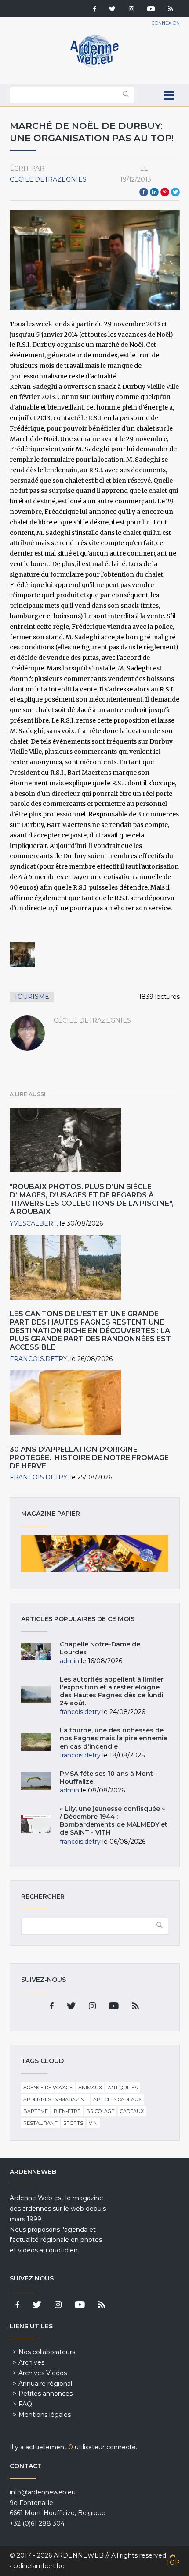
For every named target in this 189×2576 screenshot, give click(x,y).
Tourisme (32, 997)
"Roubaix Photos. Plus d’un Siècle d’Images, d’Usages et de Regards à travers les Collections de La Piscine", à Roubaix (92, 1199)
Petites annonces (45, 2394)
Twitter (175, 192)
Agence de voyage (48, 2088)
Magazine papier (95, 1553)
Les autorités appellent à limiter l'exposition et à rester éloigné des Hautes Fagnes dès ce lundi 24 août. (112, 1691)
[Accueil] (94, 66)
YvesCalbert (33, 1223)
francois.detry (38, 1359)
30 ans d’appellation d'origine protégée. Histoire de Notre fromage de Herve (89, 1458)
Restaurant (40, 2123)
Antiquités (123, 2088)
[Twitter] (112, 10)
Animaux (90, 2088)
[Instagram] (131, 10)
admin (69, 1661)
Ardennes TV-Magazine (55, 2099)
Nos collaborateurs (47, 2352)
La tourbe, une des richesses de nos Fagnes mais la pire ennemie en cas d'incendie (114, 1738)
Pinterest (165, 192)
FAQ (25, 2404)
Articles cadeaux (117, 2099)
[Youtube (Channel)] (151, 10)
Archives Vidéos (43, 2373)
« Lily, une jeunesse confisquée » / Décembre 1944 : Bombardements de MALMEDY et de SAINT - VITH (114, 1821)
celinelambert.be (39, 2566)
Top (173, 2562)
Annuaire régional (45, 2384)
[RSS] (171, 10)
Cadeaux (132, 2111)
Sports (73, 2123)
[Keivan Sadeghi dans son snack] (22, 955)
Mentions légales (45, 2415)
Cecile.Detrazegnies (48, 179)
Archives (31, 2362)
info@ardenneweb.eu (43, 2492)
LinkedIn (154, 192)
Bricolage (100, 2111)
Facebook (144, 192)
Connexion (166, 23)
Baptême (36, 2111)
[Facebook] (94, 10)
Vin (93, 2123)
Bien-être (67, 2111)
